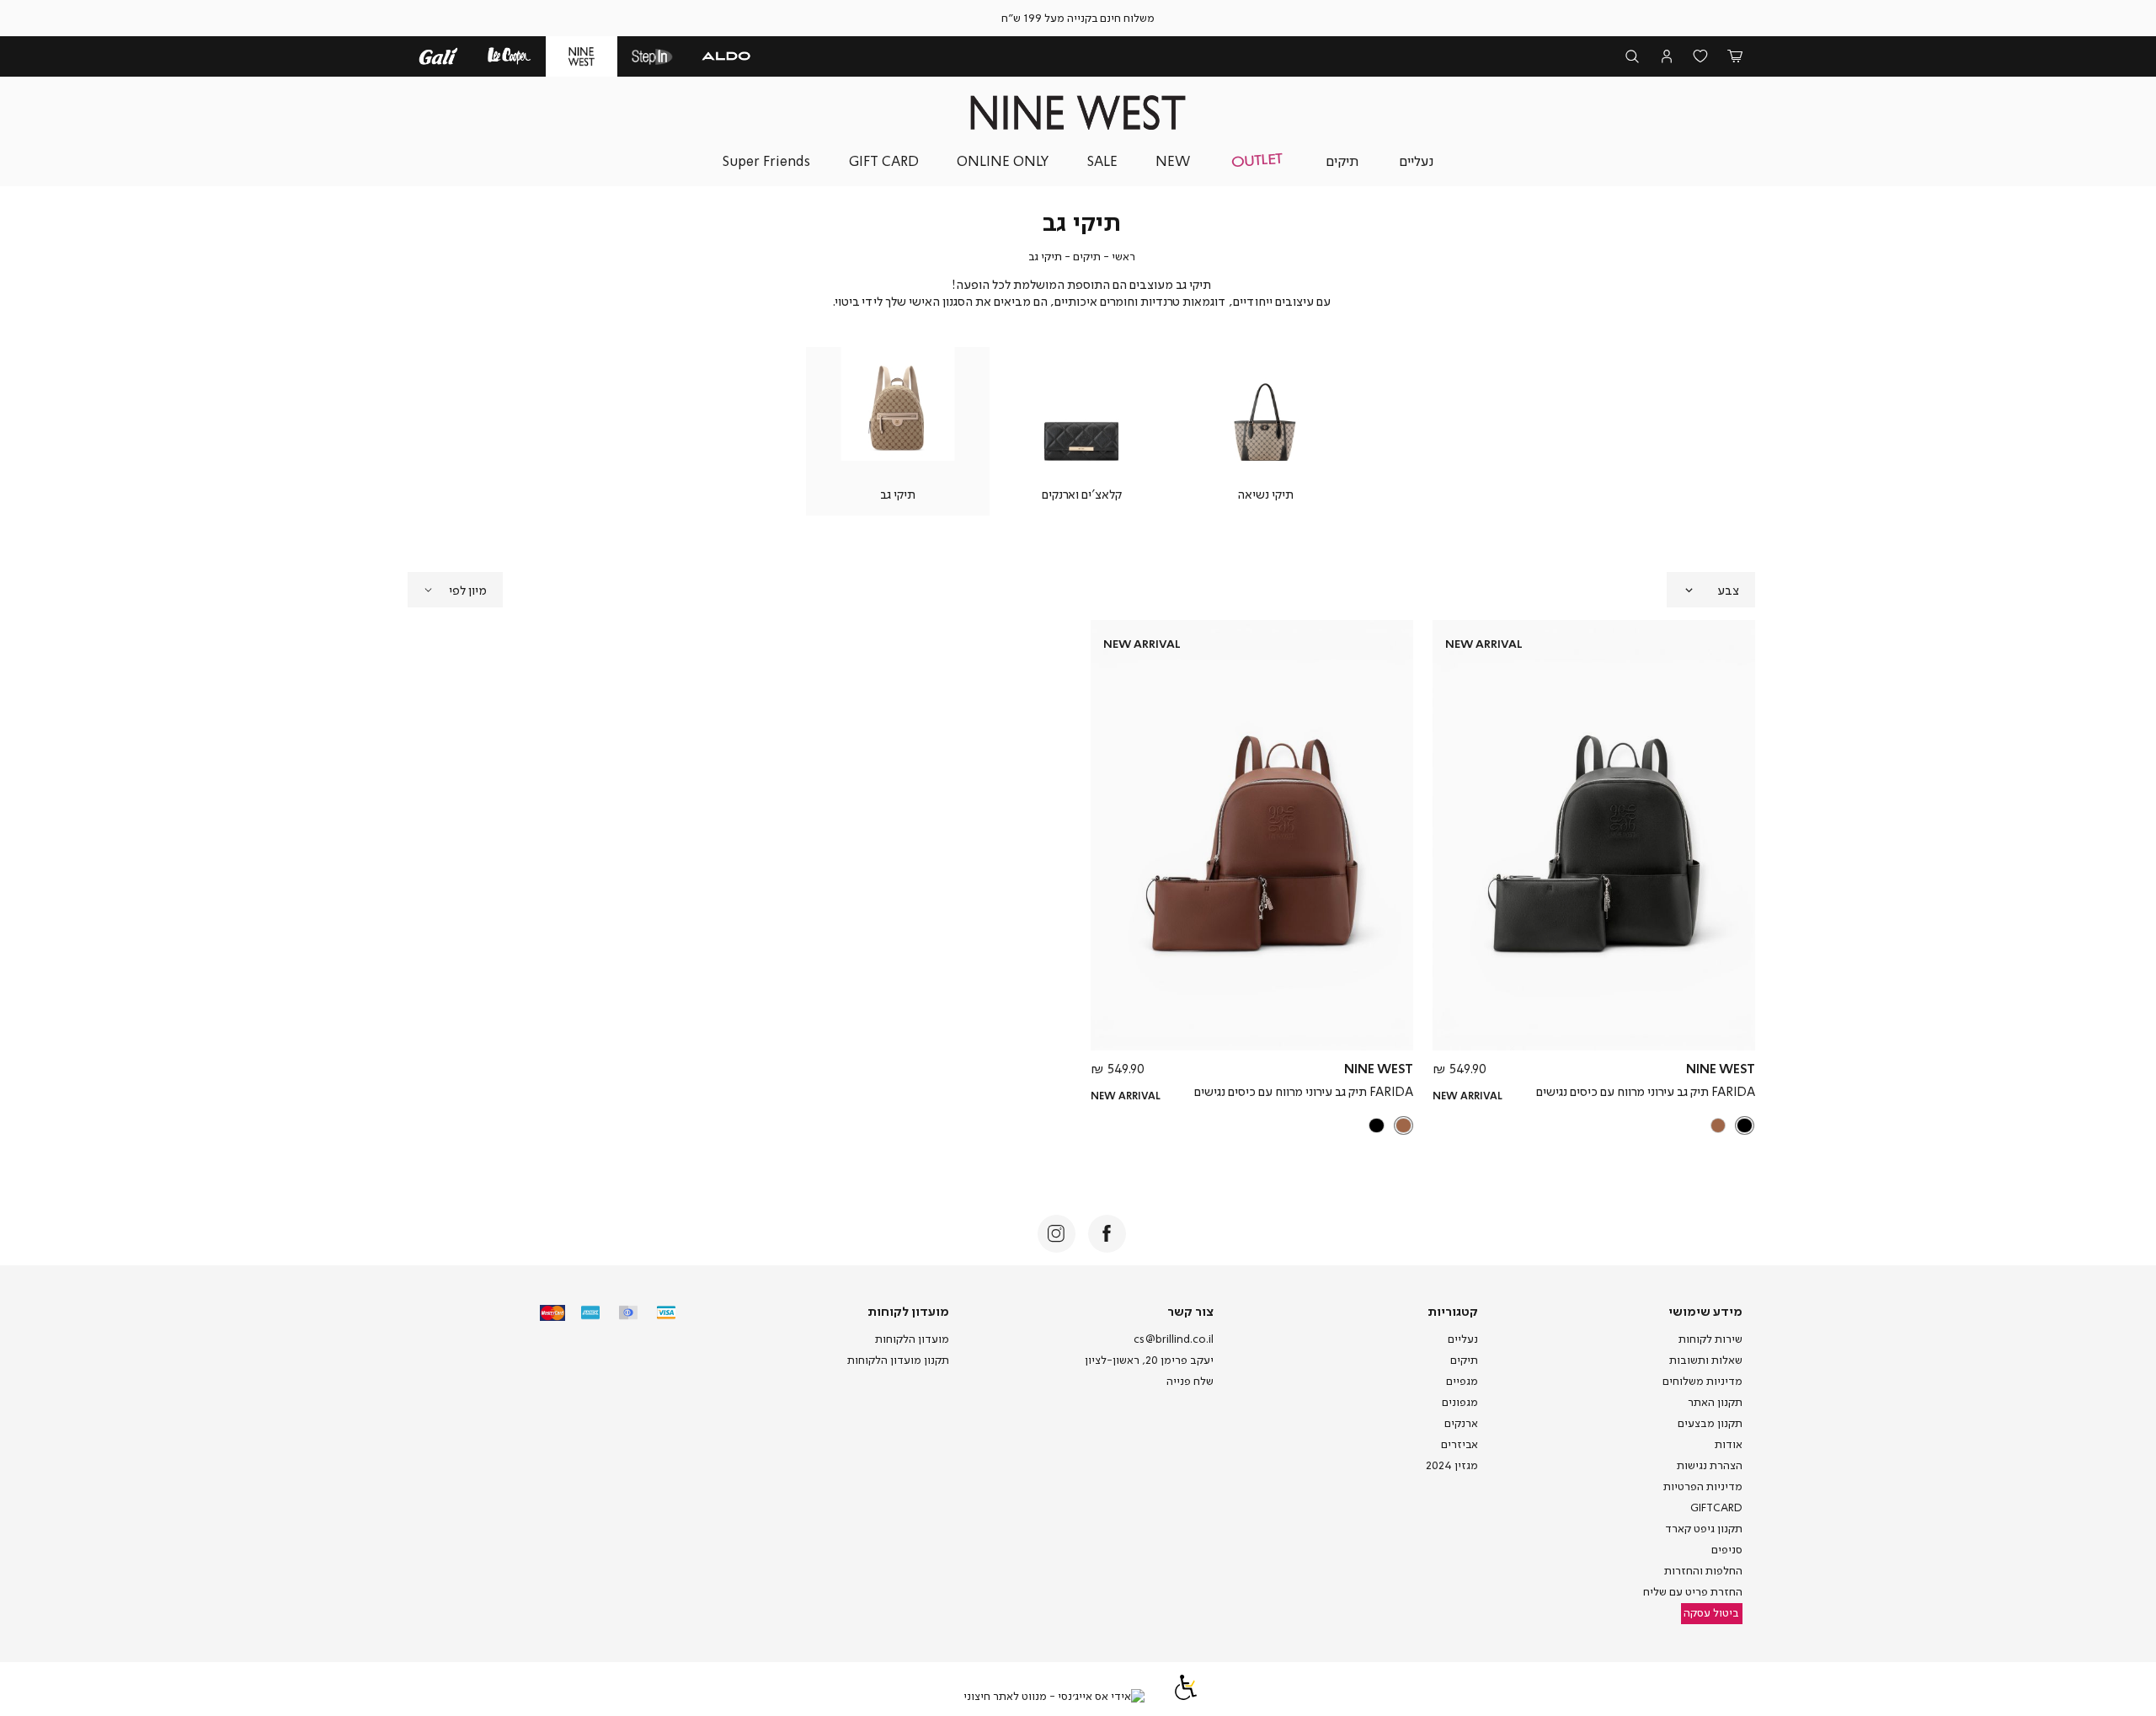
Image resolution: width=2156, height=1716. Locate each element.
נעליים (1463, 1339)
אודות (1729, 1444)
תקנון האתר (1715, 1402)
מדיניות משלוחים (1702, 1381)
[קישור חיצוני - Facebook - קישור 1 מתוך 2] (1107, 1234)
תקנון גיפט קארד (1704, 1528)
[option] (1745, 1126)
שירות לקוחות (1710, 1339)
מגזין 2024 (1452, 1465)
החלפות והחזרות (1703, 1570)
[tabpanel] (1265, 431)
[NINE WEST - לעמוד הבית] (1078, 112)
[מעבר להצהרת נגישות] (1186, 1696)
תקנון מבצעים (1710, 1423)
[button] (1735, 57)
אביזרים (1460, 1444)
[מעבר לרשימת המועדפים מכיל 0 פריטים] (1701, 57)
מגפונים (1460, 1402)
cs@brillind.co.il (1174, 1339)
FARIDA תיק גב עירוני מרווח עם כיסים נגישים (1646, 1091)
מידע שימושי (1705, 1311)
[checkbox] (1265, 431)
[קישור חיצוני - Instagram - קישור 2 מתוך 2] (1057, 1234)
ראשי (1123, 256)
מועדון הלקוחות (912, 1339)
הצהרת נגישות (1710, 1465)
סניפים (1727, 1549)
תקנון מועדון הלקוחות (898, 1360)
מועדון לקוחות (908, 1311)
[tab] (1711, 590)
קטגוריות (1453, 1311)
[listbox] (1596, 1125)
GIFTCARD (1716, 1507)
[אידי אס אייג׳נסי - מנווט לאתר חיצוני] (1054, 1697)
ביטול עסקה (1711, 1612)
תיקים (1087, 256)
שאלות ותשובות (1706, 1360)
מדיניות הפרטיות (1703, 1486)
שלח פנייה (1190, 1381)
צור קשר (1190, 1311)
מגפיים (1462, 1381)
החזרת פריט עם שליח (1693, 1591)
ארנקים (1461, 1423)
